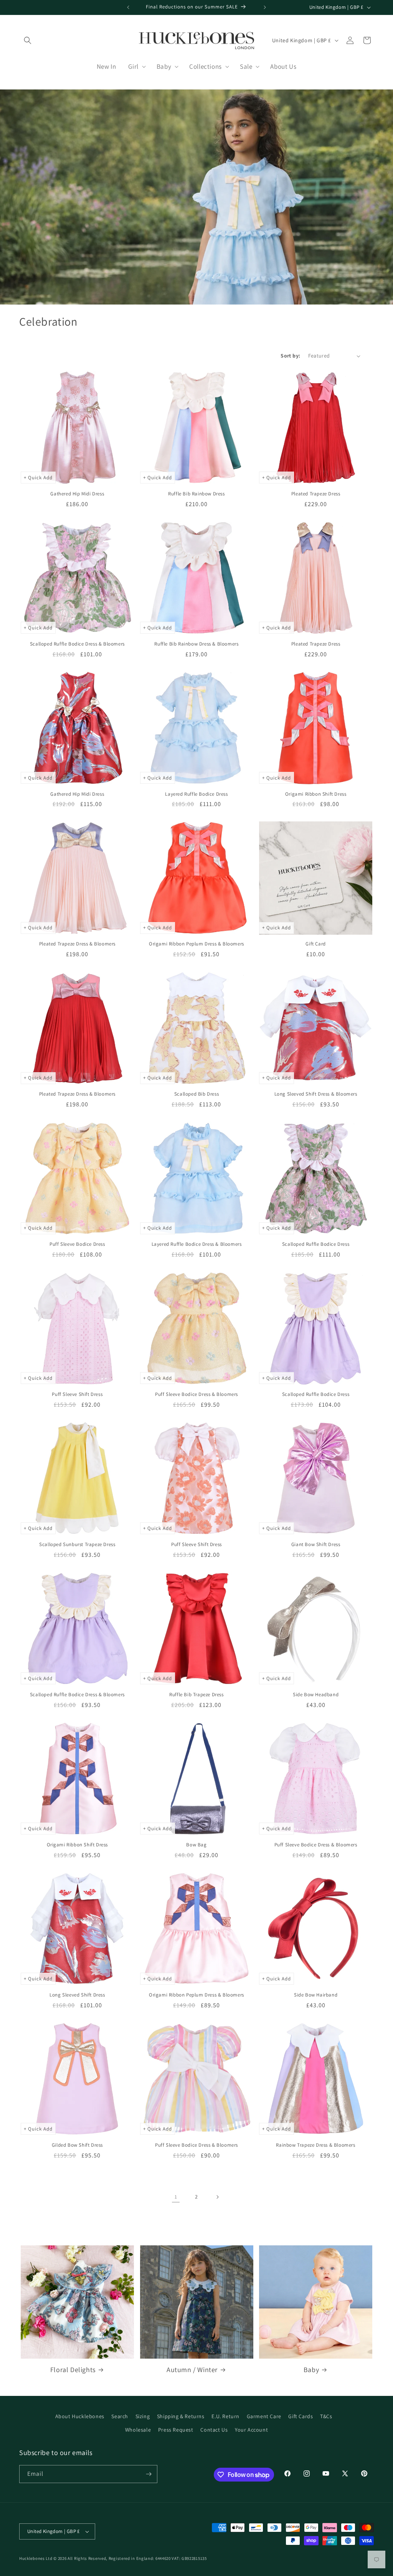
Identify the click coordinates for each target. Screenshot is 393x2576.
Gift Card (315, 944)
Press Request (176, 2430)
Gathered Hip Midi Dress (77, 494)
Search (120, 2416)
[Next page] (217, 2197)
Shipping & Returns (181, 2416)
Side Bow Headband (316, 1695)
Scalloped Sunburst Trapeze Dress (77, 1545)
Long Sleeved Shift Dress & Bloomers (316, 1094)
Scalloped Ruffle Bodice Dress (316, 1244)
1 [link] (176, 2197)
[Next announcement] (265, 7)
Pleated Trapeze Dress (316, 494)
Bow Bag (196, 1845)
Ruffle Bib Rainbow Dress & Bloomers (196, 644)
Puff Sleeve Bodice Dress (77, 1244)
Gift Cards (301, 2416)
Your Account (251, 2430)
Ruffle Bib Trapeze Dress (196, 1695)
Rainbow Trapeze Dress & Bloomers (315, 2145)
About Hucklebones (80, 2416)
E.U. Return (225, 2416)
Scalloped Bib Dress (196, 1094)
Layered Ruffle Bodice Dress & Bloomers (197, 1244)
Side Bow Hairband (316, 1995)
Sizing (143, 2416)
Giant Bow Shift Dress (316, 1545)
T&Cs (326, 2416)
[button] (28, 40)
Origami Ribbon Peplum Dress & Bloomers (196, 944)
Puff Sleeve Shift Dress (77, 1394)
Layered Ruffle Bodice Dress (196, 794)
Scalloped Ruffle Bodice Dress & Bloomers (77, 644)
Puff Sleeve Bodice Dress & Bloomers (196, 1394)
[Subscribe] (149, 2474)
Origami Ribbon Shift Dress (316, 794)
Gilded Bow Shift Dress (77, 2145)
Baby (311, 2370)
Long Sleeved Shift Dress (77, 1995)
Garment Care (264, 2416)
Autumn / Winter (192, 2370)
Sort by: (290, 356)
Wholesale (138, 2430)
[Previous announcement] (128, 7)
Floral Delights (73, 2370)
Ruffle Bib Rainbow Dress (196, 494)
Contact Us (214, 2430)
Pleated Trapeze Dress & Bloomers (77, 944)
